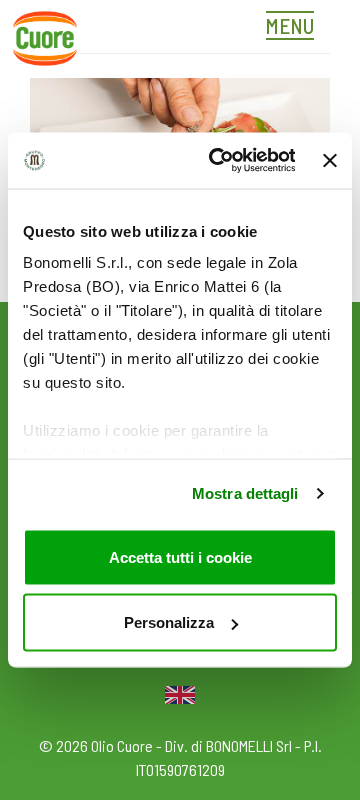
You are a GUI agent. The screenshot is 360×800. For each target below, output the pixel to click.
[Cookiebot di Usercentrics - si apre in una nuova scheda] (218, 161)
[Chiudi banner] (330, 160)
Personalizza (169, 622)
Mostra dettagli (245, 493)
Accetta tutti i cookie (180, 556)
